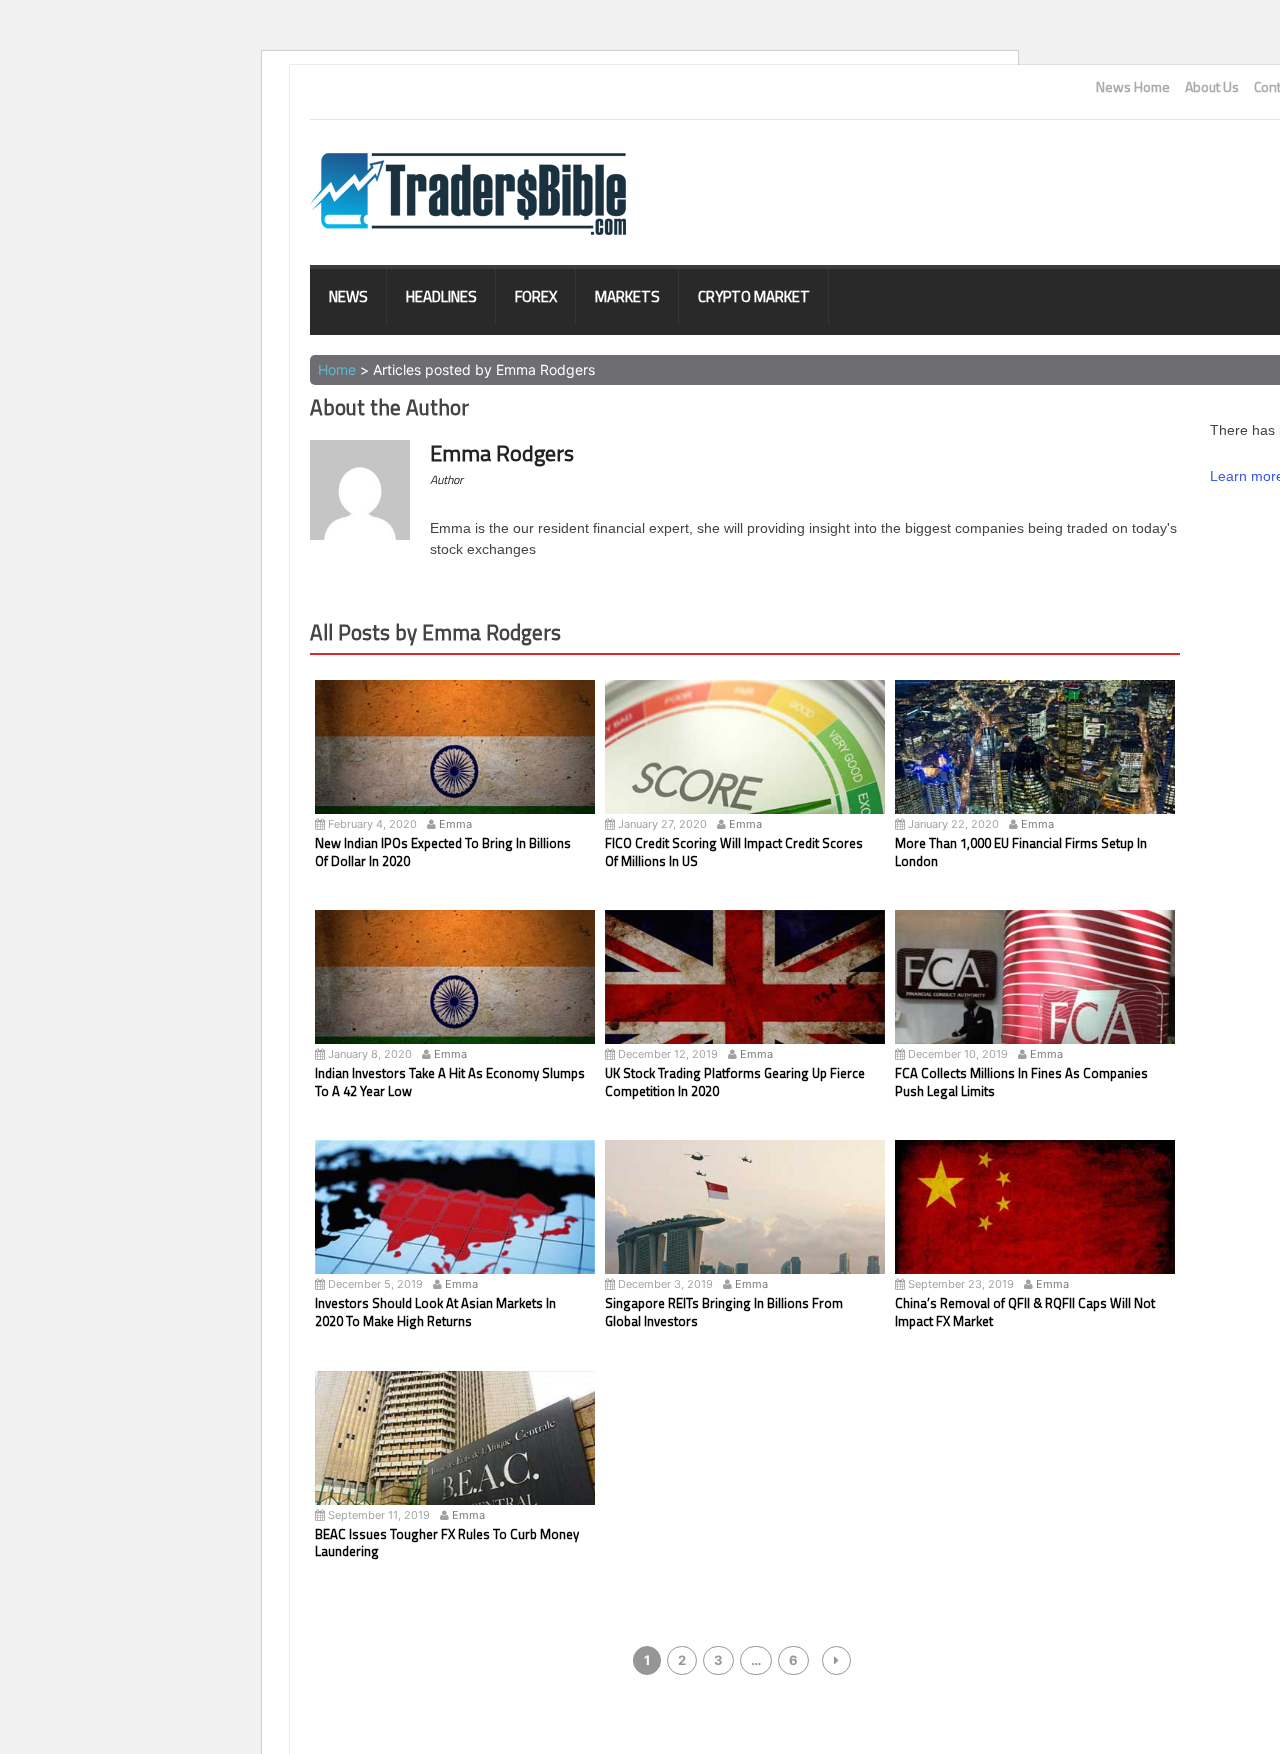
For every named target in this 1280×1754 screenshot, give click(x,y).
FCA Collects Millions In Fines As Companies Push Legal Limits (1021, 1082)
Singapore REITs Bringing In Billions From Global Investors (724, 1312)
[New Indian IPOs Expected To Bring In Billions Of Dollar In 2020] (455, 772)
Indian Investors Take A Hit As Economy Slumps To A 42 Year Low (450, 1082)
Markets (627, 296)
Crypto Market (754, 296)
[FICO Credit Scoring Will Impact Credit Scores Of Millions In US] (745, 772)
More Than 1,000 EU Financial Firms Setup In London (1021, 852)
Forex (536, 296)
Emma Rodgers (502, 453)
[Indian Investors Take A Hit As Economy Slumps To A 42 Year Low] (455, 1002)
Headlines (441, 296)
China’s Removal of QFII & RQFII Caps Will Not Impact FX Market (1025, 1312)
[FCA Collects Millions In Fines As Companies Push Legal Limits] (1035, 1002)
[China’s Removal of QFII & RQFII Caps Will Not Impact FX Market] (1035, 1232)
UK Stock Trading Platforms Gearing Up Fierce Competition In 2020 (735, 1082)
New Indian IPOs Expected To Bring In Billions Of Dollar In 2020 (443, 852)
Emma (455, 824)
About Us (1212, 87)
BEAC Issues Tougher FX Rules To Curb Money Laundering (447, 1543)
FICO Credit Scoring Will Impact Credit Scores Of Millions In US (734, 852)
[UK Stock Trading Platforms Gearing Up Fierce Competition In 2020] (745, 1002)
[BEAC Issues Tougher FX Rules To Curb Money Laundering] (455, 1463)
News (348, 296)
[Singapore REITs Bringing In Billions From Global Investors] (745, 1232)
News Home (1133, 87)
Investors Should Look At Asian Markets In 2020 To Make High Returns (435, 1312)
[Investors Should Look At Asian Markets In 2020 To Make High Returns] (455, 1232)
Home (337, 369)
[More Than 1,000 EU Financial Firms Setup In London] (1035, 772)
